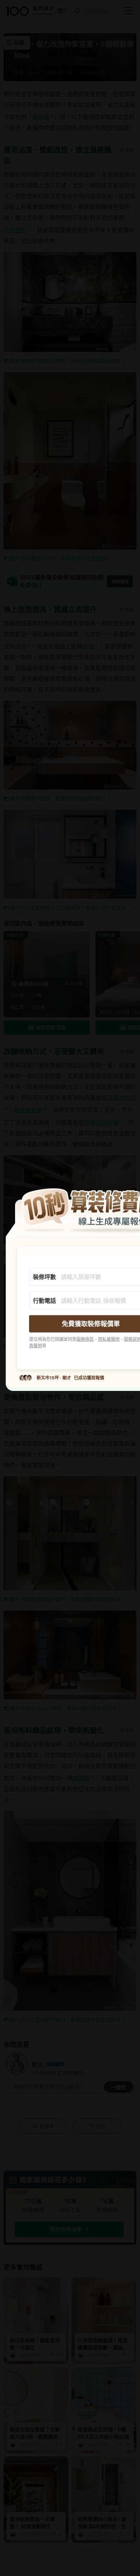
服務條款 (85, 1339)
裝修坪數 (45, 1277)
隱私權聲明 (109, 1339)
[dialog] (70, 1288)
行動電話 (45, 1301)
